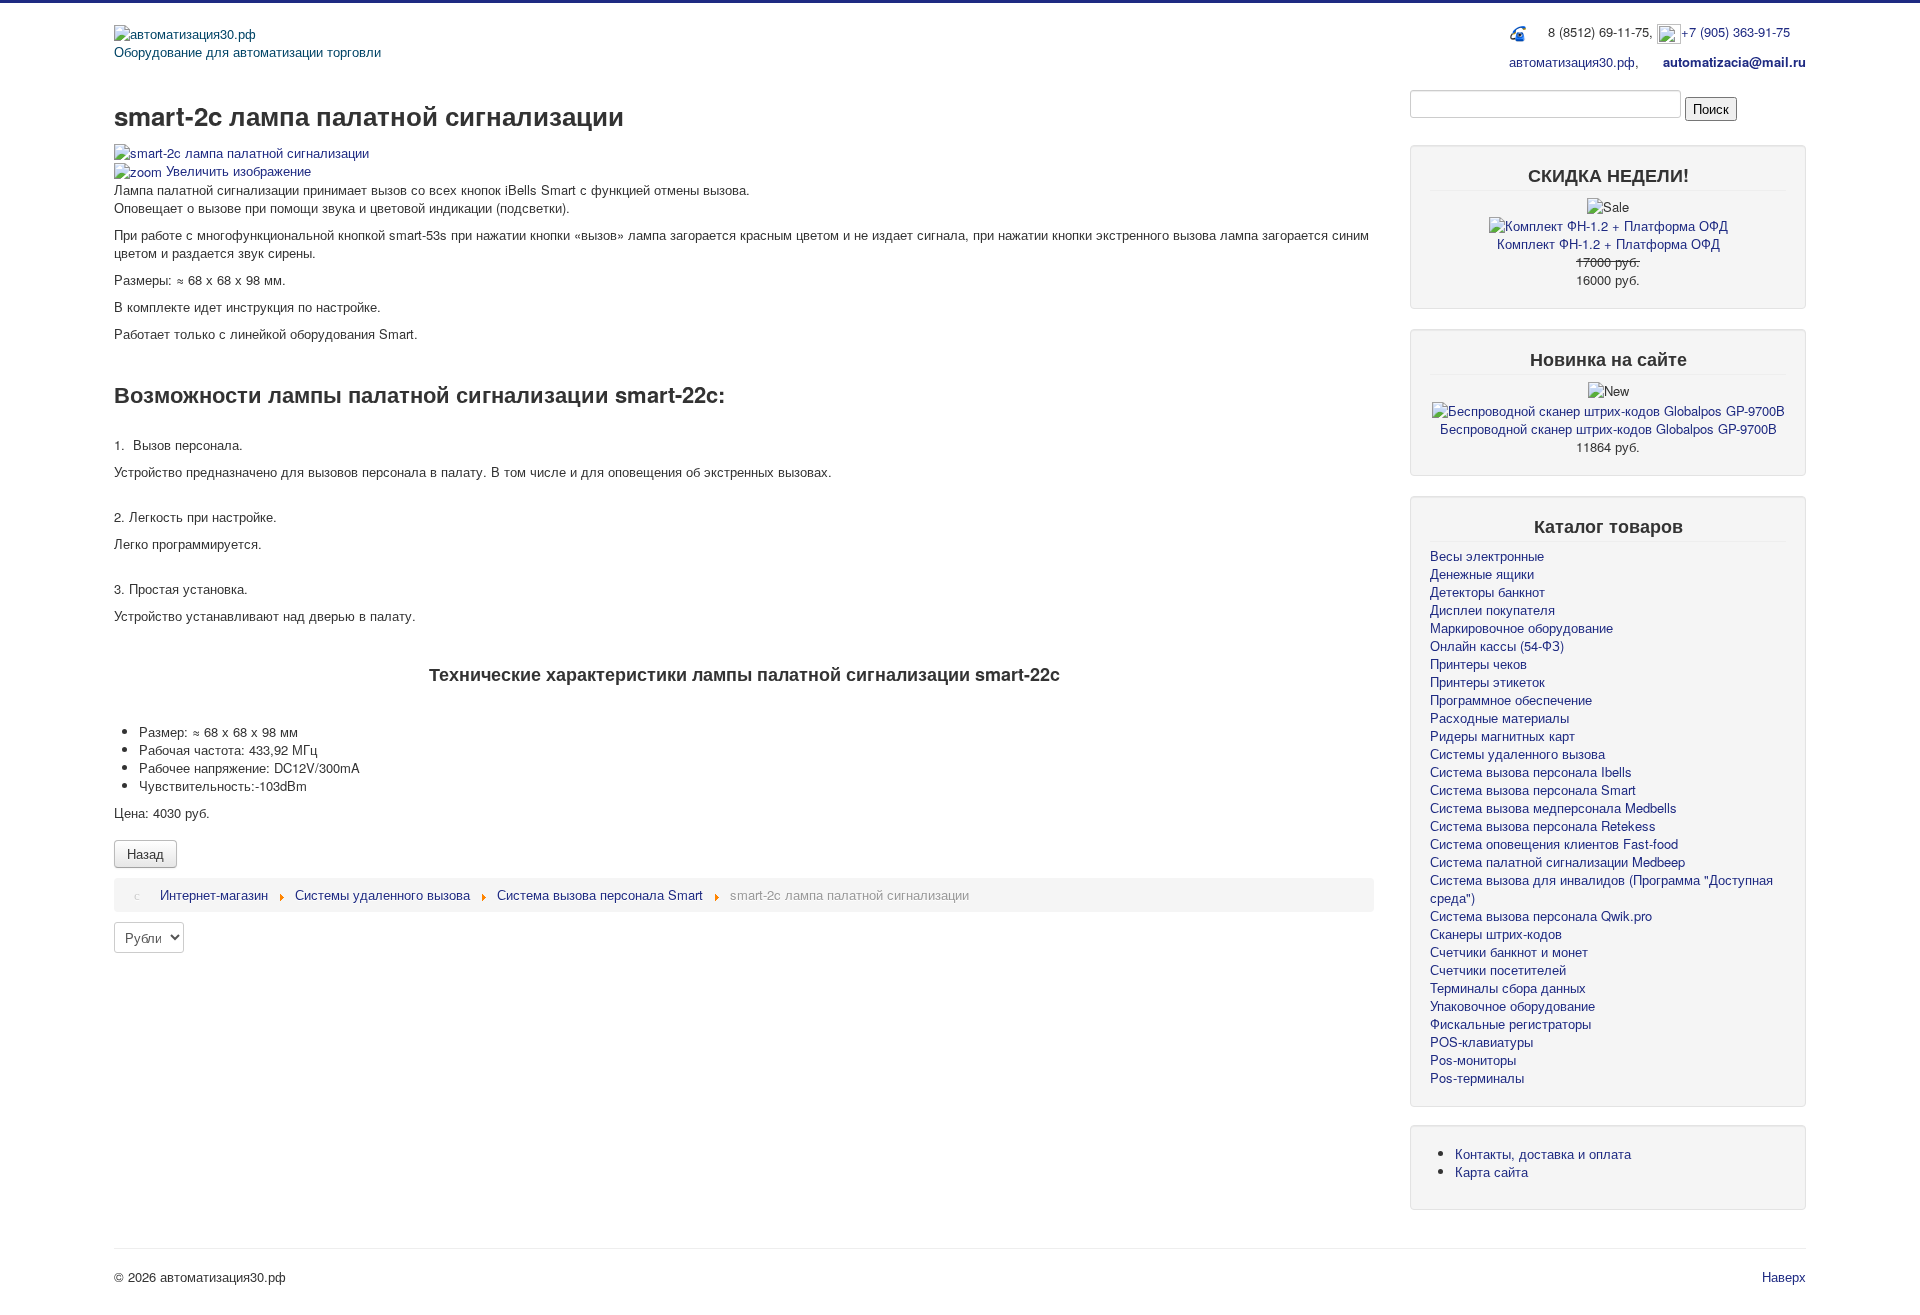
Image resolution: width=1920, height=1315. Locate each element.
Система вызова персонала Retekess (1543, 825)
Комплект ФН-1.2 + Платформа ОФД (1608, 243)
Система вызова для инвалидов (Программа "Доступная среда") (1601, 888)
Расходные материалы (1499, 717)
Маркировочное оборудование (1521, 627)
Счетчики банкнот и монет (1509, 951)
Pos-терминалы (1477, 1077)
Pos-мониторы (1473, 1059)
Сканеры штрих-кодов (1496, 933)
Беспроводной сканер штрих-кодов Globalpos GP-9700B (1608, 428)
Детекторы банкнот (1487, 591)
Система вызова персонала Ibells (1531, 771)
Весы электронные (1487, 555)
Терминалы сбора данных (1508, 987)
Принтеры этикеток (1487, 681)
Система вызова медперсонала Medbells (1553, 807)
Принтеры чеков (1478, 663)
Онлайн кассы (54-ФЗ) (1497, 645)
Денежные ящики (1482, 573)
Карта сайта (1491, 1171)
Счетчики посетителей (1498, 969)
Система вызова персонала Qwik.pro (1541, 915)
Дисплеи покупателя (1492, 609)
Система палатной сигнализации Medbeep (1557, 861)
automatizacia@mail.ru (1734, 61)
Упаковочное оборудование (1512, 1005)
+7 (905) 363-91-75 (1735, 31)
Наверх (1784, 1276)
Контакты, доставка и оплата (1543, 1153)
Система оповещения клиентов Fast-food (1554, 843)
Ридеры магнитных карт (1502, 735)
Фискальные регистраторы (1510, 1023)
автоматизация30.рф (1572, 61)
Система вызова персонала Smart (1533, 789)
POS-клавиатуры (1481, 1041)
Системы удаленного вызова (1517, 753)
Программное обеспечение (1511, 699)
